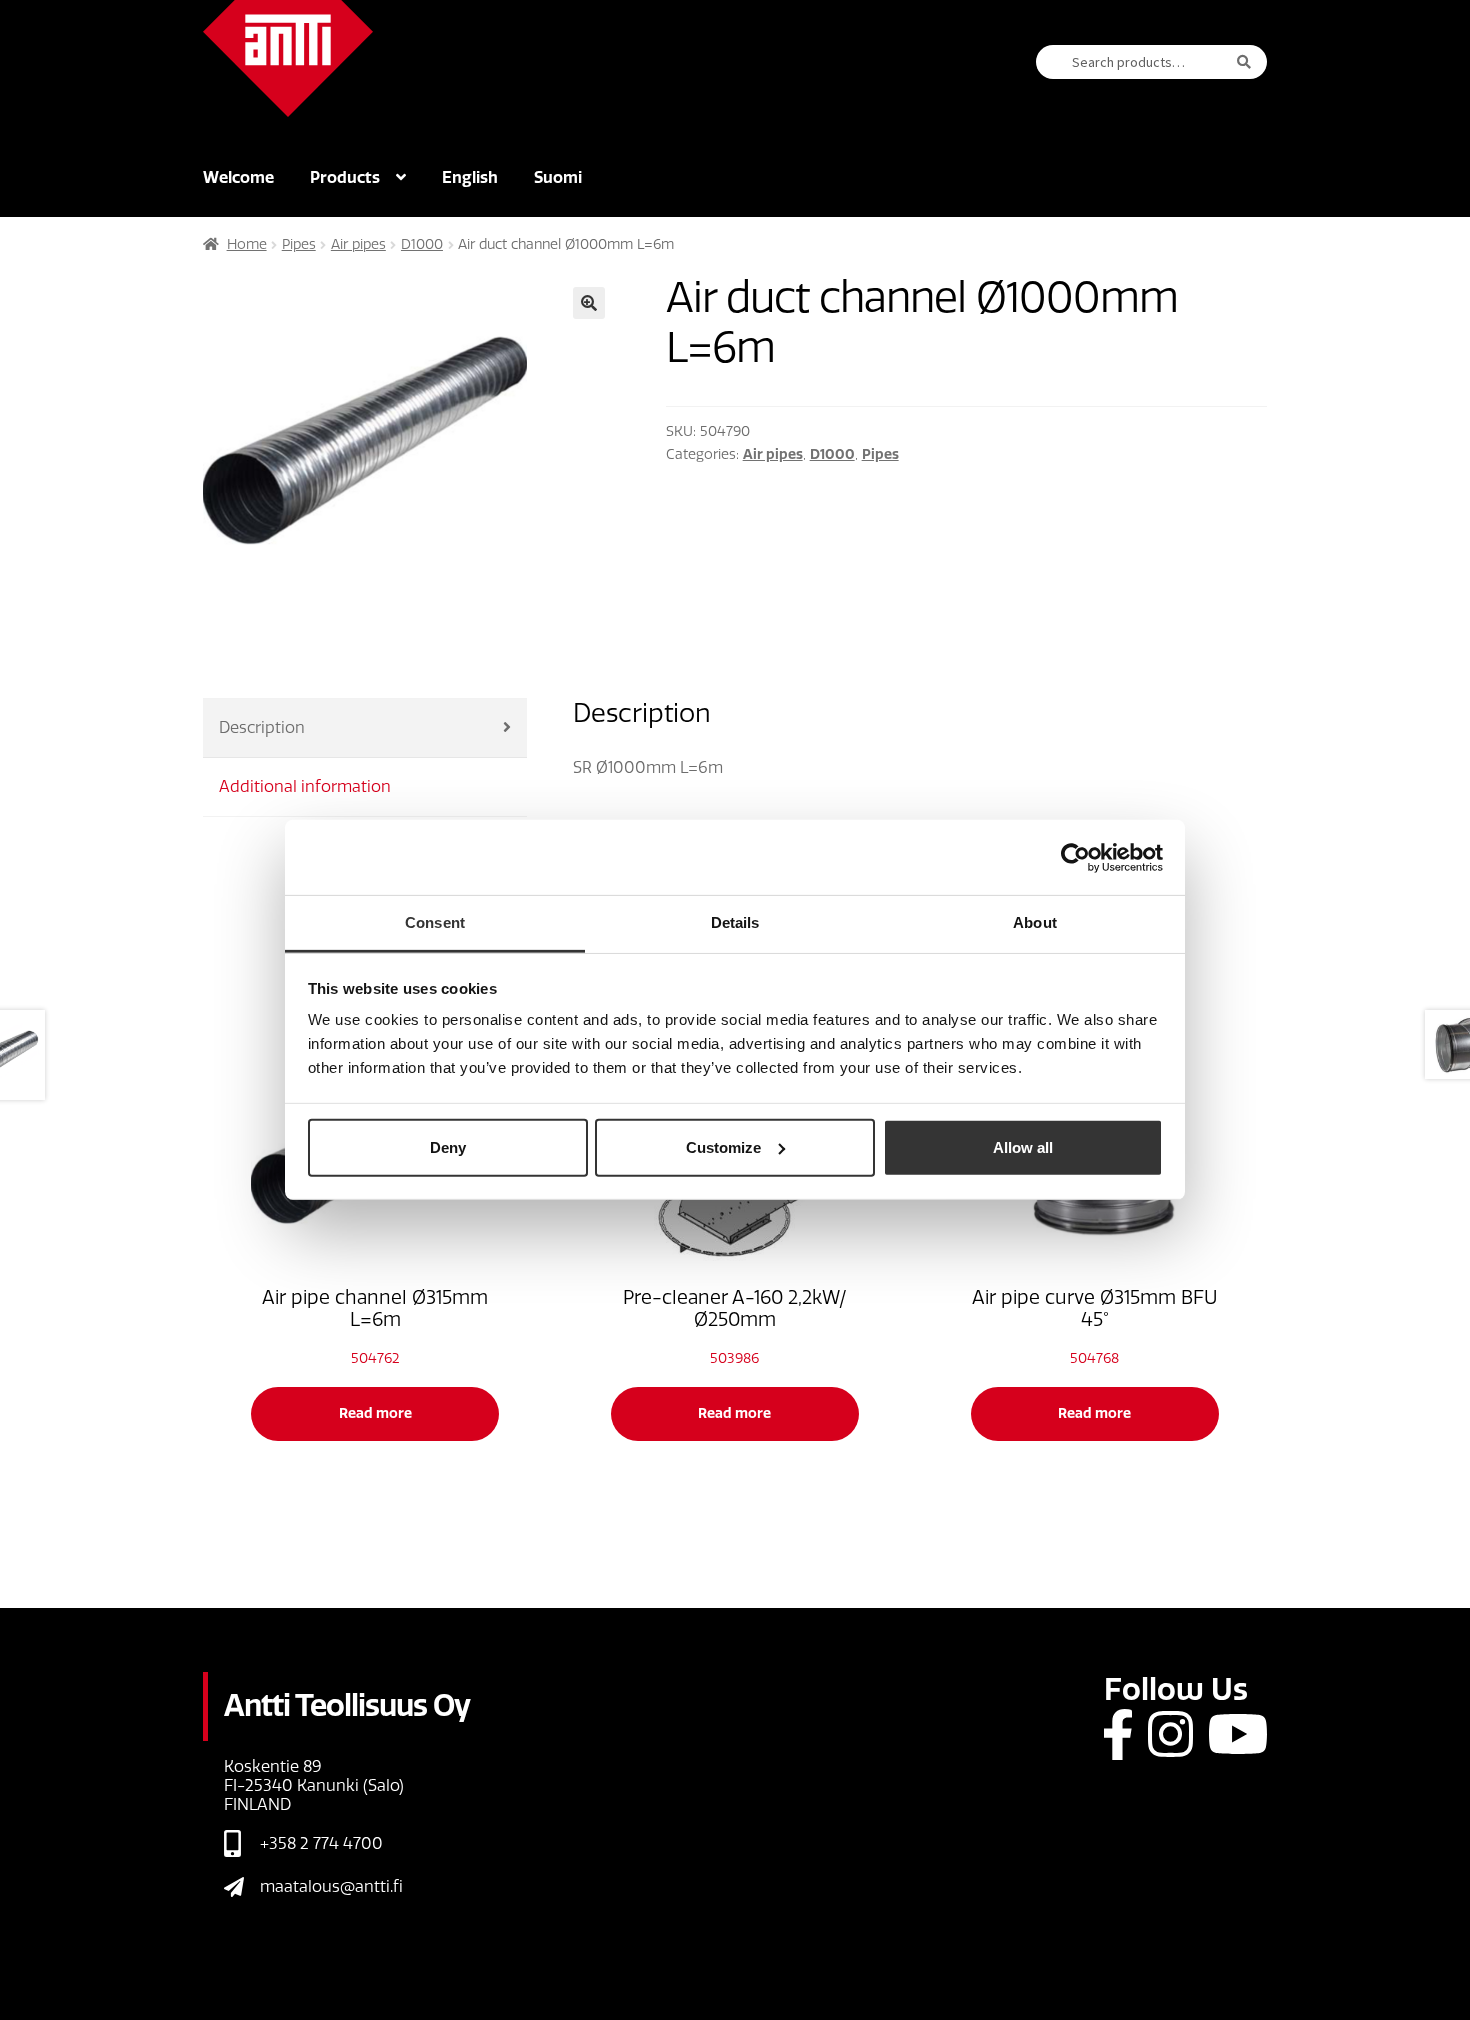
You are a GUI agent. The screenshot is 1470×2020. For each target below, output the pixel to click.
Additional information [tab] (305, 786)
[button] (589, 303)
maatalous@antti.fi (331, 1886)
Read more (375, 1413)
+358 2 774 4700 (321, 1843)
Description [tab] (262, 727)
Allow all (1023, 1146)
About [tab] (1035, 922)
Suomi (558, 177)
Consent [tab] (435, 922)
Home (247, 244)
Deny (448, 1146)
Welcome (238, 177)
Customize (723, 1146)
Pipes (299, 244)
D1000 (422, 244)
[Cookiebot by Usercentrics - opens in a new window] (1075, 857)
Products (345, 177)
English (470, 177)
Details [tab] (735, 922)
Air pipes (358, 244)
